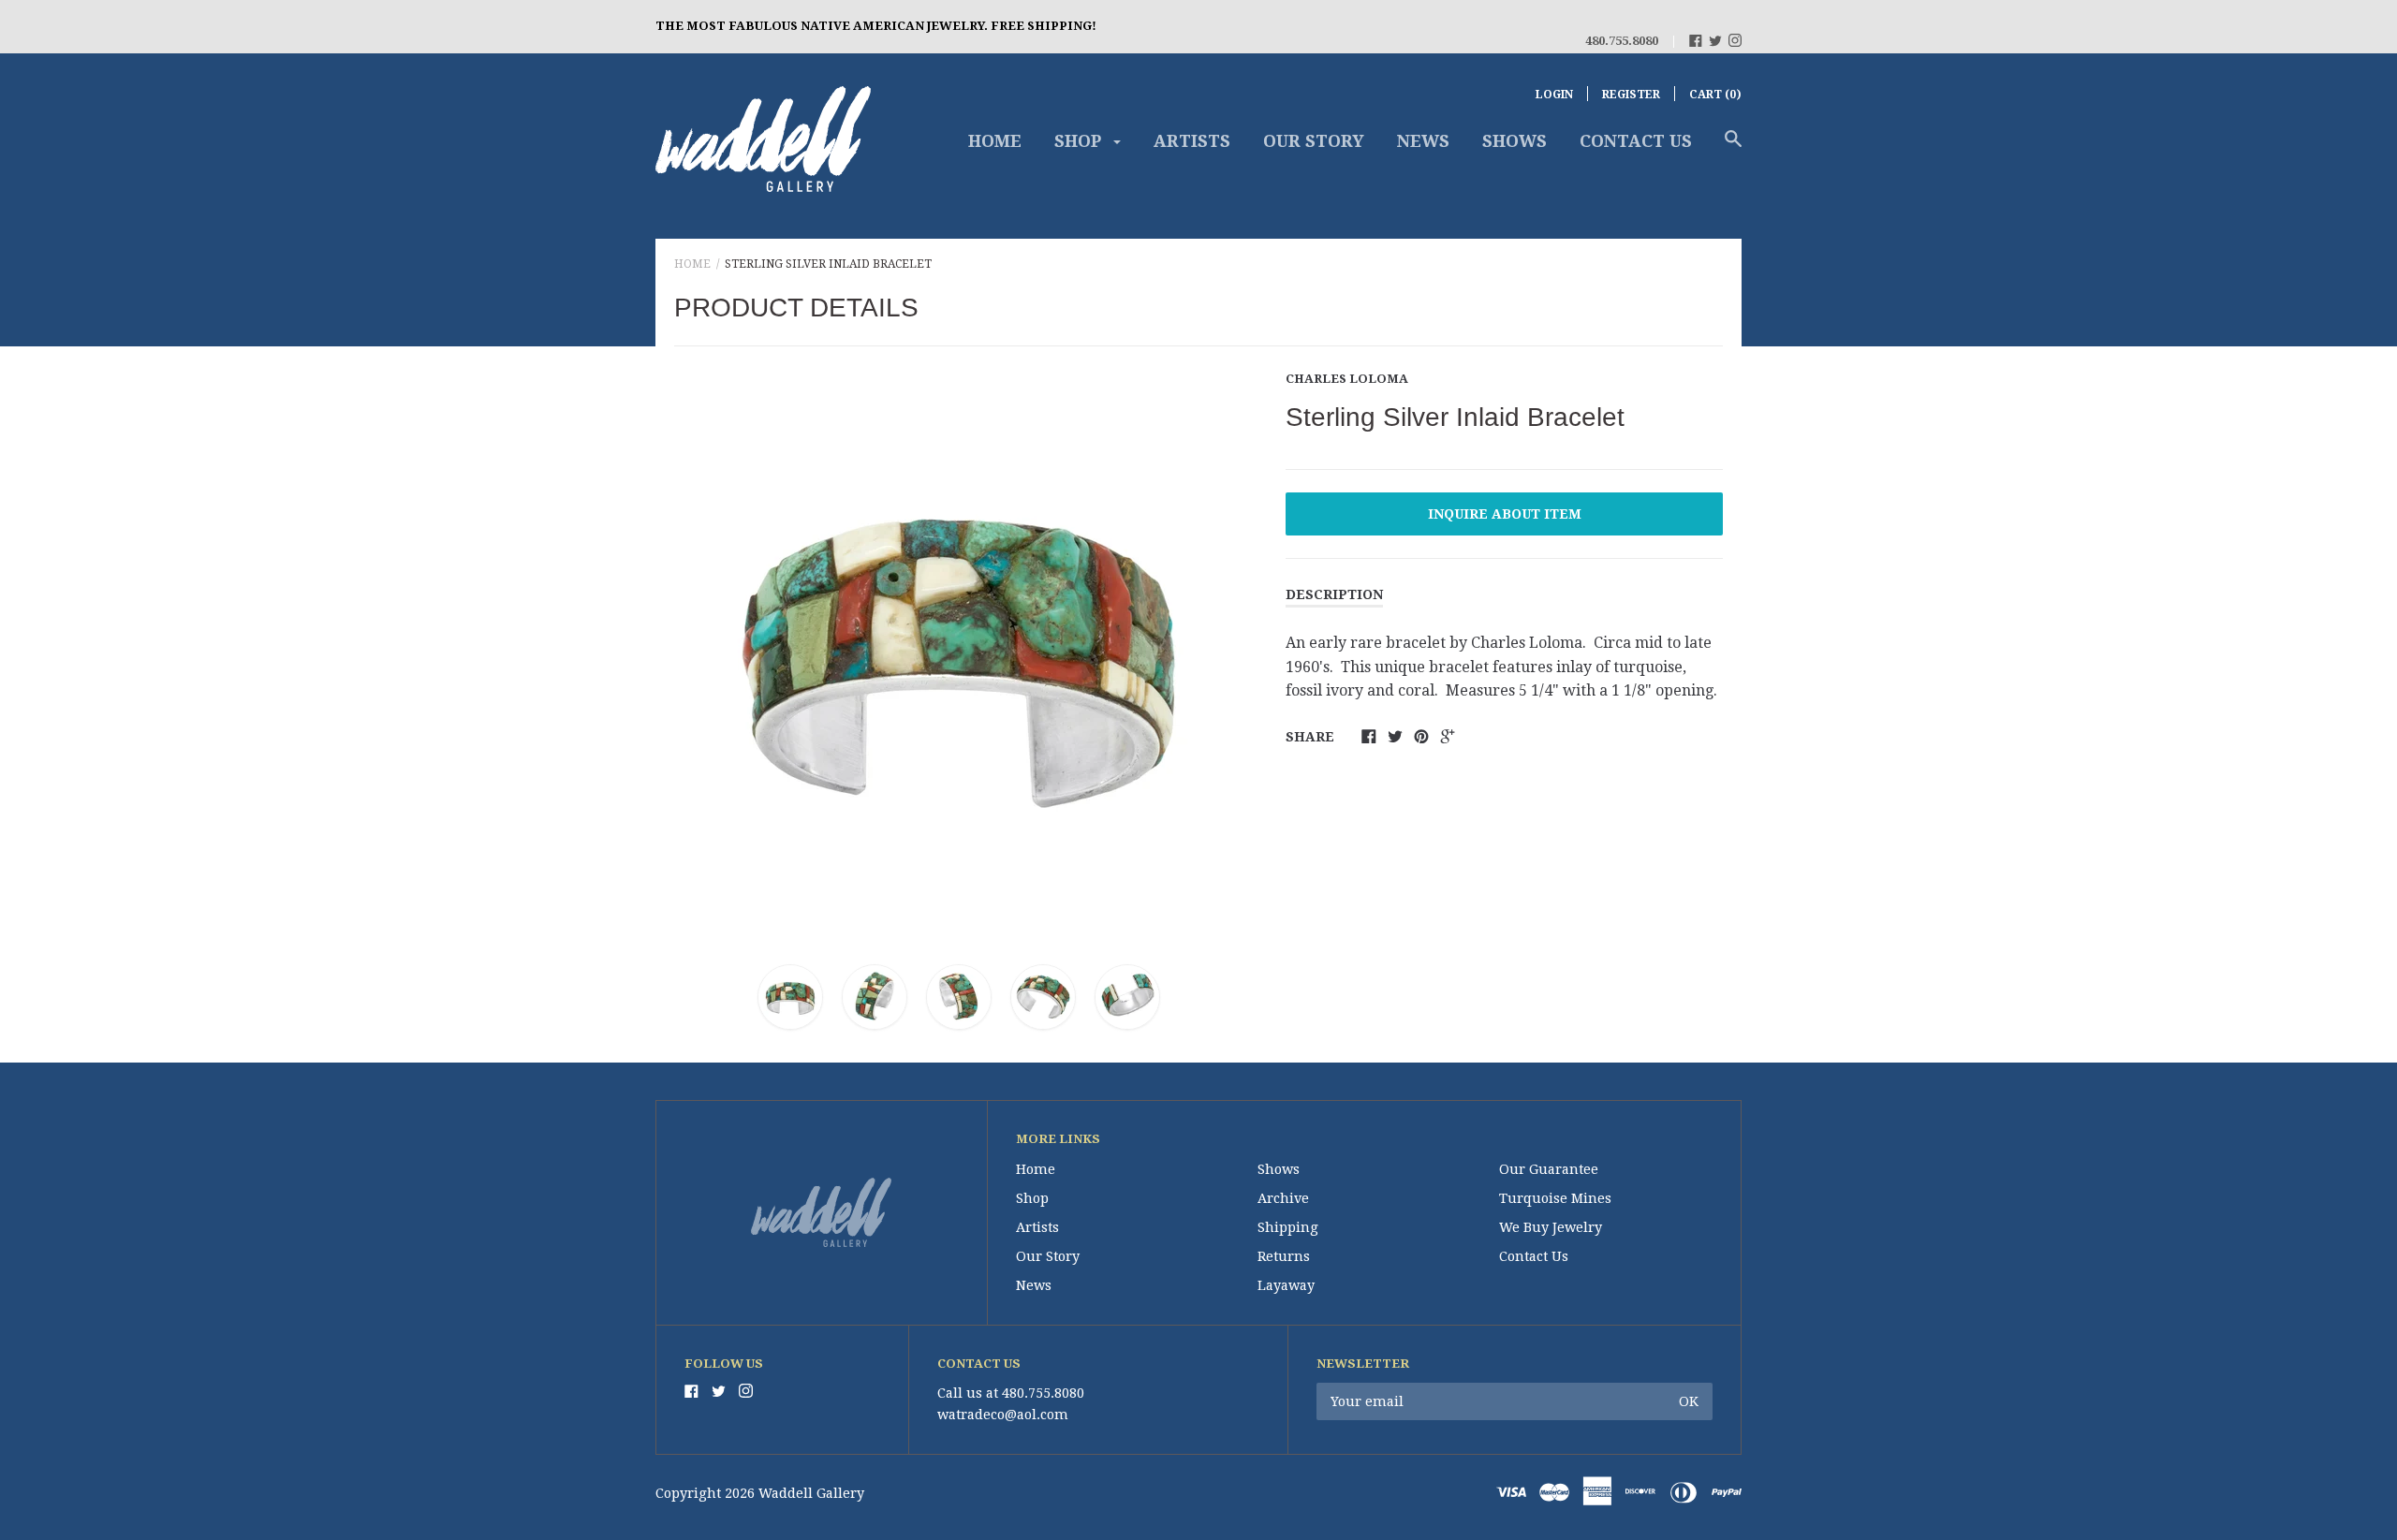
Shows (1515, 141)
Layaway (1286, 1285)
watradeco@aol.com (1003, 1415)
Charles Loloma (1347, 379)
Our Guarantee (1549, 1169)
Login (1554, 95)
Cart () (1715, 95)
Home (995, 141)
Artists (1192, 141)
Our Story (1314, 141)
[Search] (1733, 148)
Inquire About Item (1505, 514)
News (1423, 141)
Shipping (1288, 1227)
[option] (959, 651)
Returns (1284, 1256)
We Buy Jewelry (1551, 1227)
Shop (1080, 141)
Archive (1283, 1198)
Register (1631, 95)
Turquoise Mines (1555, 1198)
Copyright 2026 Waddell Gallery (760, 1493)
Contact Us (1636, 141)
